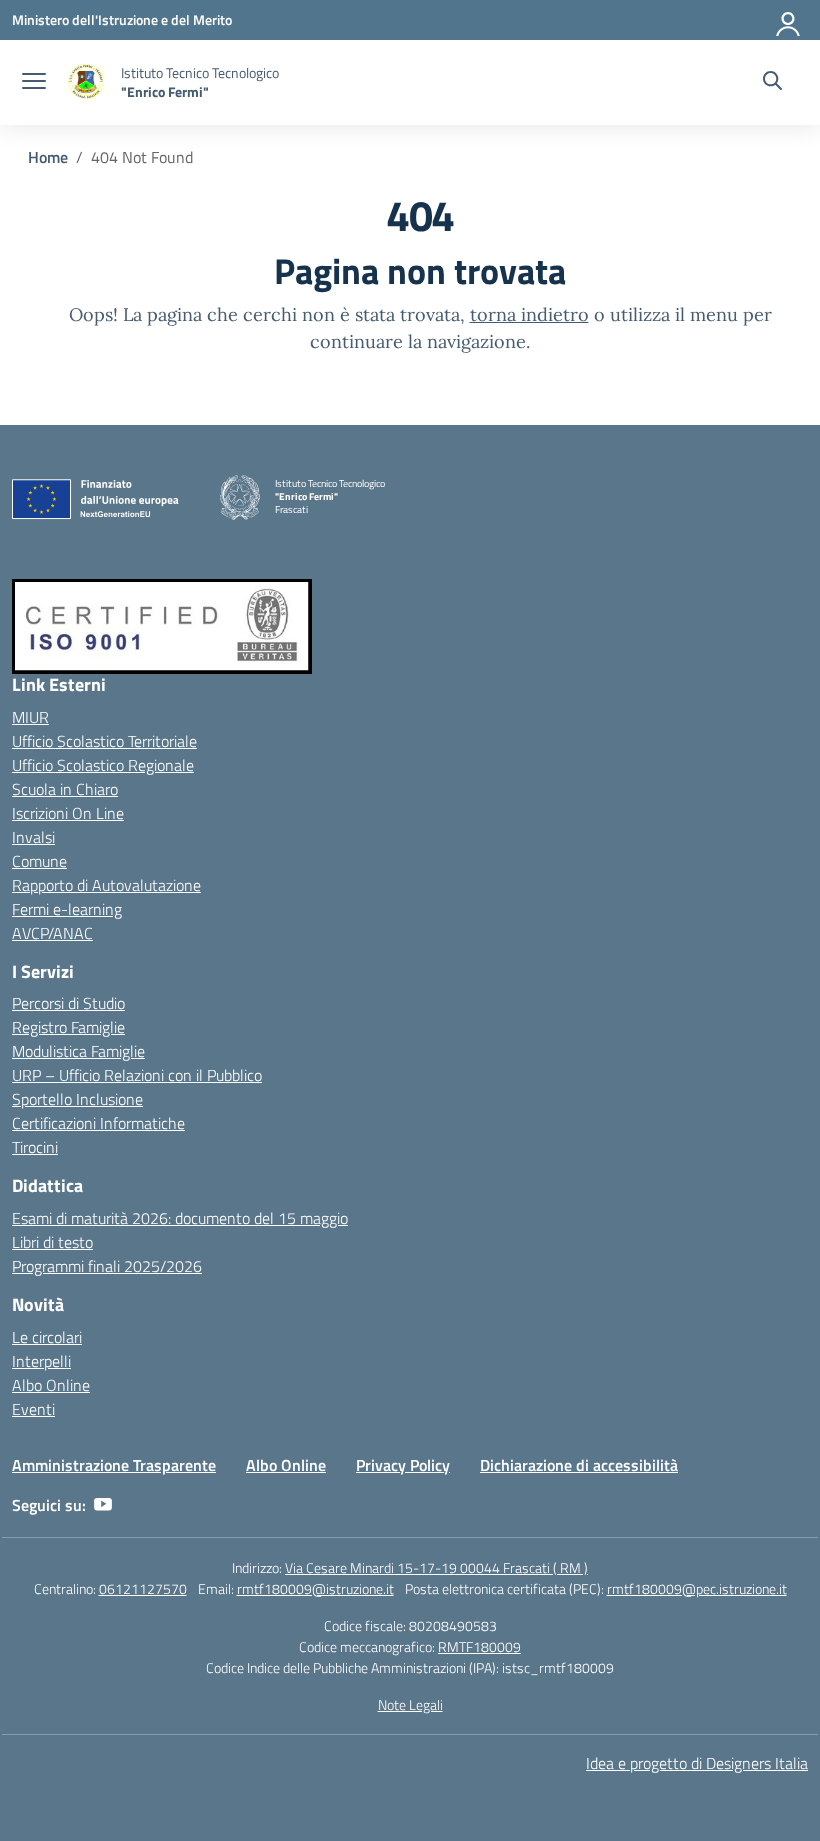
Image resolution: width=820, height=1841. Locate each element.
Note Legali (410, 1704)
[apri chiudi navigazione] (34, 83)
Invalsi (33, 837)
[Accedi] (789, 20)
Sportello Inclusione (77, 1099)
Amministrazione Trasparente (114, 1465)
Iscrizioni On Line (68, 813)
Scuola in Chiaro (65, 789)
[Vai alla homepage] (86, 82)
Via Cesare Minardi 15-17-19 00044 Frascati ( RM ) (436, 1567)
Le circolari (47, 1337)
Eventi (33, 1409)
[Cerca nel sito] (772, 83)
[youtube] (103, 1505)
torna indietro (529, 314)
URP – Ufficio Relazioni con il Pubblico (137, 1075)
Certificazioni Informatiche (98, 1123)
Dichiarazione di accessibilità (579, 1465)
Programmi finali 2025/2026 (107, 1266)
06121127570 (143, 1588)
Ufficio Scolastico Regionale (103, 765)
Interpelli (41, 1361)
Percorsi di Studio (68, 1003)
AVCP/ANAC (52, 933)
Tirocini (35, 1147)
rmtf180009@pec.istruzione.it (697, 1588)
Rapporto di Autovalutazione (106, 885)
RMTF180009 (479, 1646)
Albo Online (51, 1385)
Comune (39, 861)
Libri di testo (52, 1242)
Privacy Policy (403, 1465)
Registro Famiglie (68, 1027)
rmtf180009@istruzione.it (315, 1588)
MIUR (30, 717)
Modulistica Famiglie (78, 1051)
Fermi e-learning (67, 909)
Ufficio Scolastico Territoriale (104, 741)
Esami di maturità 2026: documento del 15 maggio (180, 1218)
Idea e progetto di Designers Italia (697, 1763)
